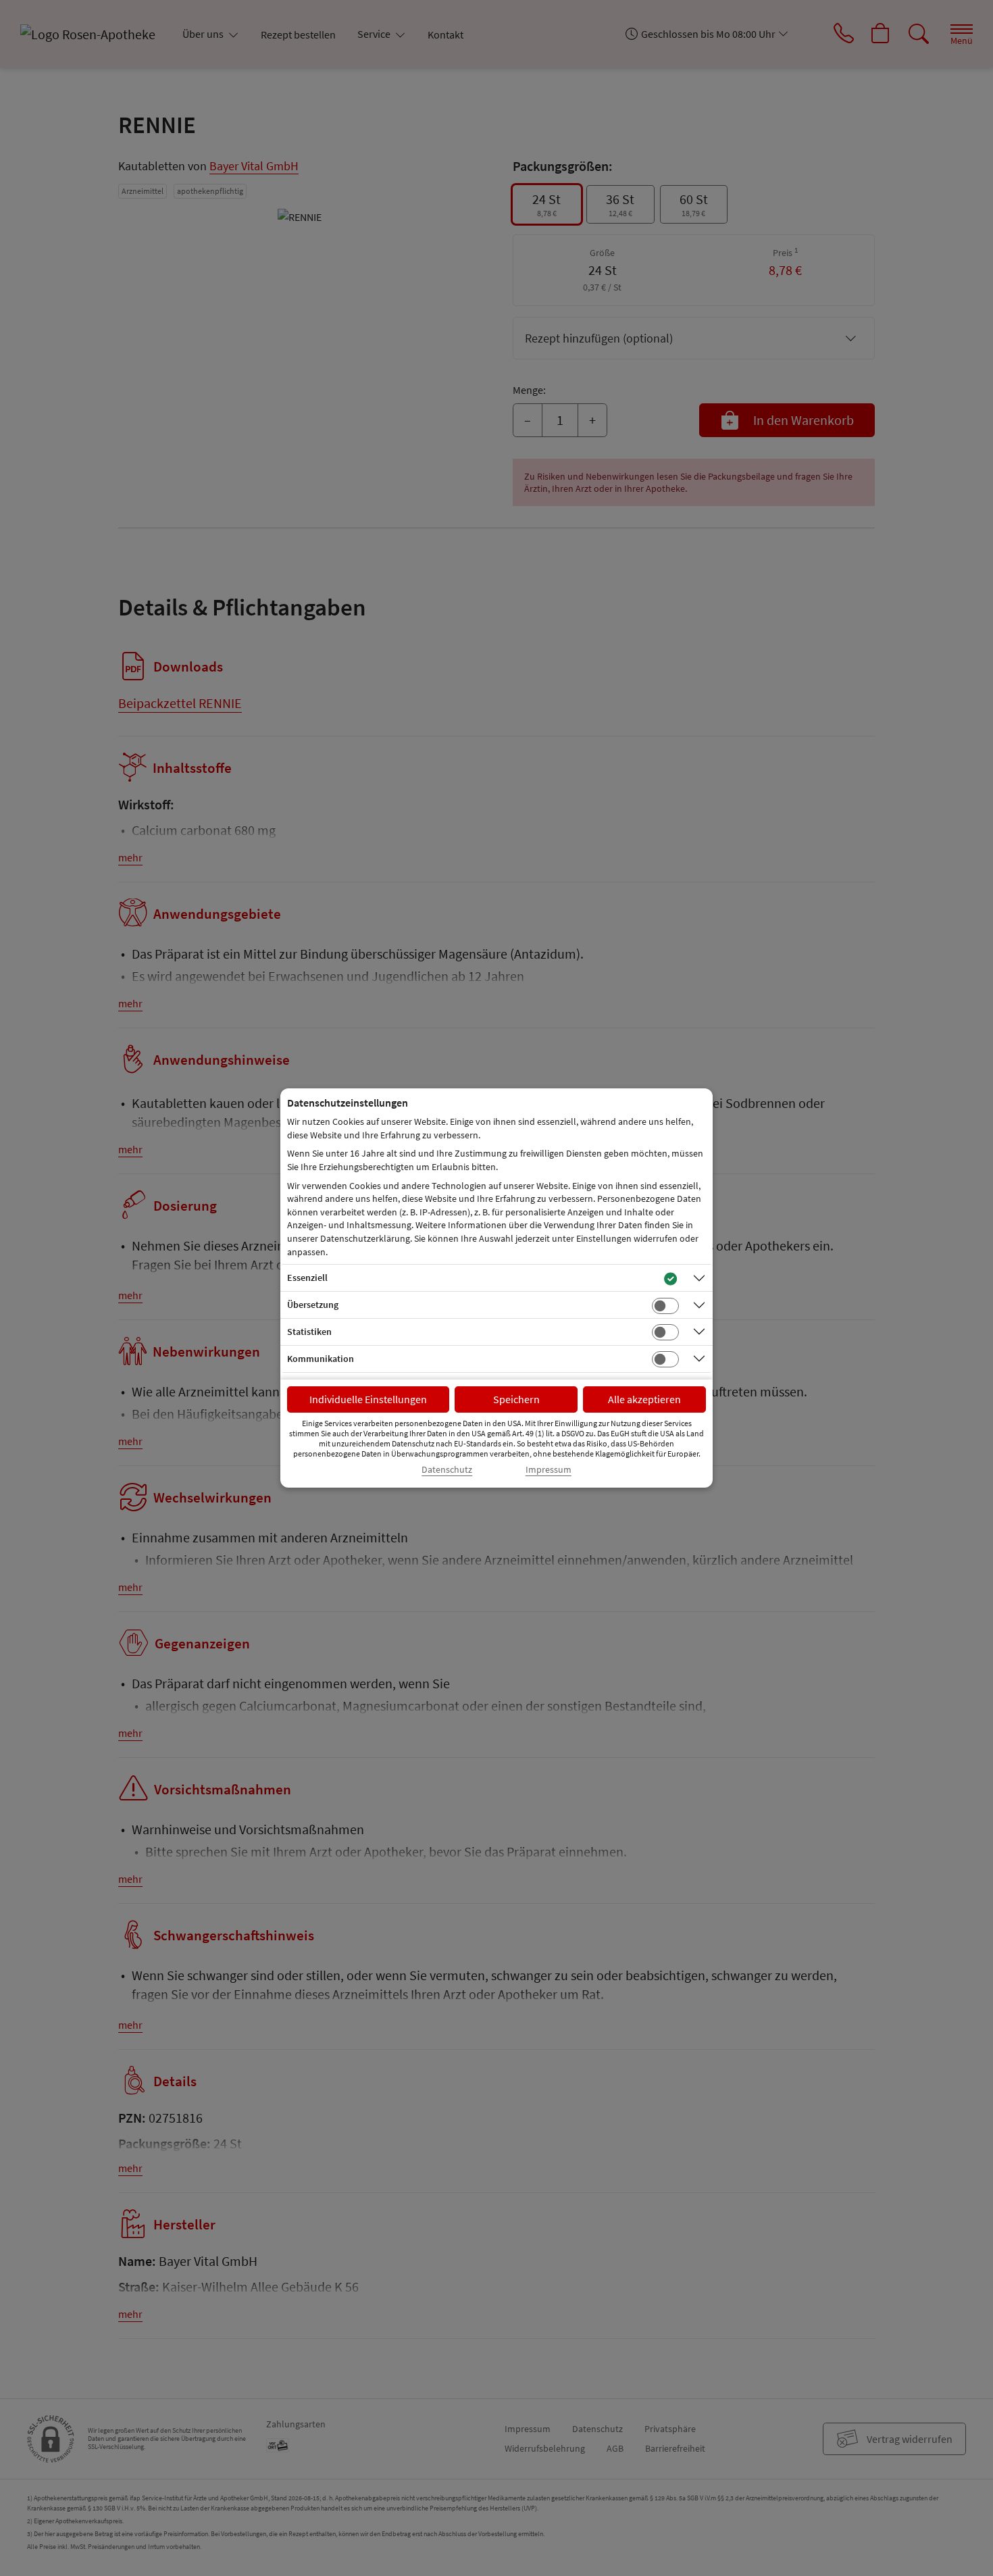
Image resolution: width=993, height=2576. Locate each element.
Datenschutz (447, 1470)
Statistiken (309, 1332)
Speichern (516, 1399)
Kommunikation (321, 1359)
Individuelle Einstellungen (368, 1399)
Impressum (549, 1470)
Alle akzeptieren (644, 1399)
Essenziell (307, 1278)
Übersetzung (313, 1305)
